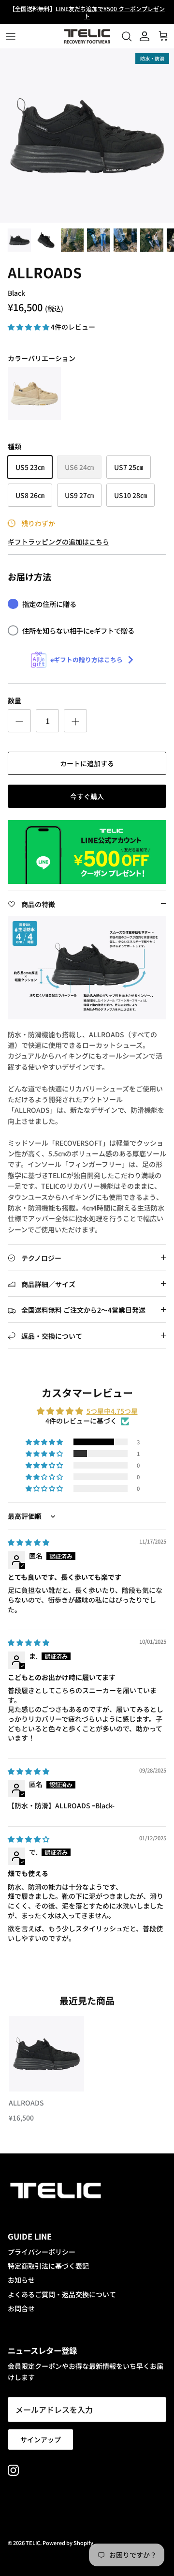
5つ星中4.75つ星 (112, 1411)
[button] (29, 327)
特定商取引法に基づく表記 (48, 2266)
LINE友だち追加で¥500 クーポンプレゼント (110, 12)
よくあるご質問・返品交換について (62, 2294)
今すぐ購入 (87, 796)
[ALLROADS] (34, 394)
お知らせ (21, 2280)
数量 (14, 701)
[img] (29, 1542)
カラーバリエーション (42, 358)
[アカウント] (142, 36)
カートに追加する (87, 763)
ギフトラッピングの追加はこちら (58, 542)
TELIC (33, 2543)
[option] (87, 136)
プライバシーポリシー (42, 2252)
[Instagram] (13, 2470)
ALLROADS (26, 2103)
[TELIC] (87, 36)
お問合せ (21, 2308)
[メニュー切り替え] (11, 36)
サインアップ (41, 2440)
